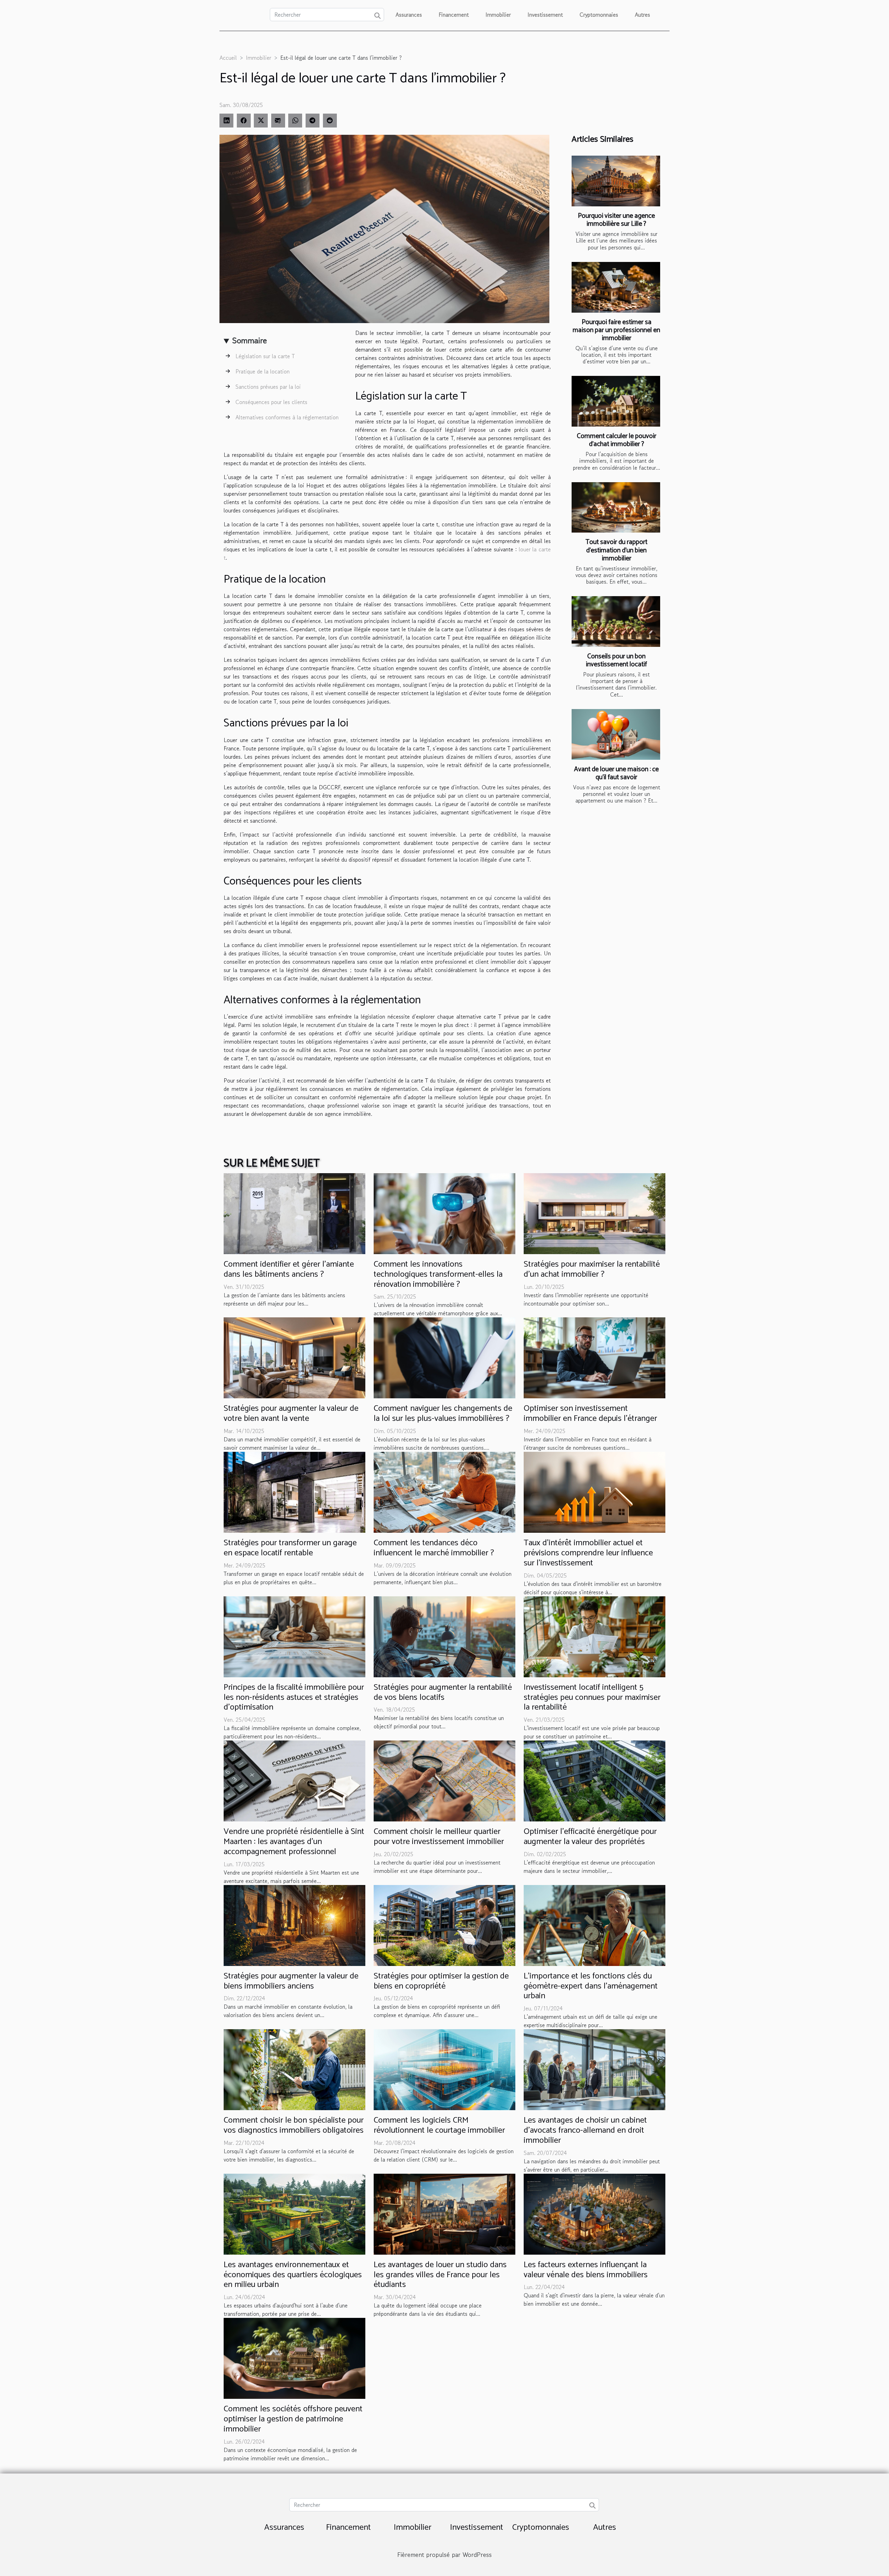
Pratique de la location (263, 371)
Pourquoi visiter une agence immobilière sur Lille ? (616, 220)
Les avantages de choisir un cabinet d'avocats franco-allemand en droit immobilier (585, 2130)
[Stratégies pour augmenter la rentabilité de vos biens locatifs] (444, 1636)
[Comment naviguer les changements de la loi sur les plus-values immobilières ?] (444, 1357)
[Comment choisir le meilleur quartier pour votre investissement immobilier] (444, 1780)
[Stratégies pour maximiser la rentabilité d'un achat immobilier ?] (595, 1213)
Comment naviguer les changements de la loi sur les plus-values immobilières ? (443, 1414)
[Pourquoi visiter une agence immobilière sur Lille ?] (616, 181)
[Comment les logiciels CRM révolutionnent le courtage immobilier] (444, 2069)
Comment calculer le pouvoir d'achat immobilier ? (617, 440)
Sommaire (250, 340)
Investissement (545, 15)
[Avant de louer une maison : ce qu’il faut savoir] (616, 734)
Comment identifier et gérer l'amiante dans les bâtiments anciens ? (289, 1269)
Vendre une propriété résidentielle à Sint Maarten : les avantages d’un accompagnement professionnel (294, 1842)
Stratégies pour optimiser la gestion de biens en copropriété (441, 1981)
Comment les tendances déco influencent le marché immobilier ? (434, 1548)
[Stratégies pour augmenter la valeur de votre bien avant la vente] (294, 1357)
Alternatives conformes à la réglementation (287, 417)
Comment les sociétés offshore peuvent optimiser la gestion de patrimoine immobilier (293, 2419)
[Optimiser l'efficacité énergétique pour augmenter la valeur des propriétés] (595, 1780)
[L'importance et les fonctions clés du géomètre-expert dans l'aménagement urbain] (595, 1925)
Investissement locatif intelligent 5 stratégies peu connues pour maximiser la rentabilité (592, 1698)
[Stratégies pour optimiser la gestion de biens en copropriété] (444, 1925)
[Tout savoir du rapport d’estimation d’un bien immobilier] (616, 508)
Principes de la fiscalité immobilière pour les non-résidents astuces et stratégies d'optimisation (294, 1698)
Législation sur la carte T (265, 356)
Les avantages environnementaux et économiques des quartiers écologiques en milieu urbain (293, 2275)
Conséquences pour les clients (271, 402)
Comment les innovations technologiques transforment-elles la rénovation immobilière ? (438, 1274)
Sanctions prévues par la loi (268, 387)
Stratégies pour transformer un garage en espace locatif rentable (290, 1548)
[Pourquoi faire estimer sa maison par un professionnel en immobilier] (616, 287)
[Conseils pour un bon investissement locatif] (616, 622)
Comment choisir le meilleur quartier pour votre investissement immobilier (439, 1837)
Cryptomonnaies (599, 15)
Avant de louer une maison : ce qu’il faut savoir (616, 773)
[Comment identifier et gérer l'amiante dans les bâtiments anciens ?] (294, 1213)
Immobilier (498, 15)
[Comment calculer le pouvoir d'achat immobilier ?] (616, 401)
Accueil (228, 58)
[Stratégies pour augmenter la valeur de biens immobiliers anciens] (294, 1925)
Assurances (409, 15)
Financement (454, 15)
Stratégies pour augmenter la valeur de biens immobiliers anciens (291, 1981)
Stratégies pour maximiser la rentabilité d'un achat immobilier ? (592, 1269)
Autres (642, 15)
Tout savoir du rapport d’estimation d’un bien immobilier (616, 550)
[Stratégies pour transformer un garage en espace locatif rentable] (294, 1491)
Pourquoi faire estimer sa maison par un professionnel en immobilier (616, 330)
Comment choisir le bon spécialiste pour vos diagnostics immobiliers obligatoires (294, 2125)
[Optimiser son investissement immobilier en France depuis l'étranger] (595, 1357)
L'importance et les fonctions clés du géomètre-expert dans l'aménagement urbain (591, 1986)
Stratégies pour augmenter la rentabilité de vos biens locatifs (443, 1693)
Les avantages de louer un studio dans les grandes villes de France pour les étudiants (440, 2275)
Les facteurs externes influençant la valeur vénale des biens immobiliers (586, 2270)
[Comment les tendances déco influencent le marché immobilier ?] (444, 1491)
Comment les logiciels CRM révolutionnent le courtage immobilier (439, 2125)
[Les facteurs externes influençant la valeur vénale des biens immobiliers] (595, 2213)
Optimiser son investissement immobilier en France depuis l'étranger (590, 1414)
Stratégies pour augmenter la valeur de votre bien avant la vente (291, 1414)
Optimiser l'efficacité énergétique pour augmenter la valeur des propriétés (590, 1837)
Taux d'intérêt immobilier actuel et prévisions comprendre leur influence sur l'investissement (588, 1553)
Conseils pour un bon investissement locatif (616, 660)
